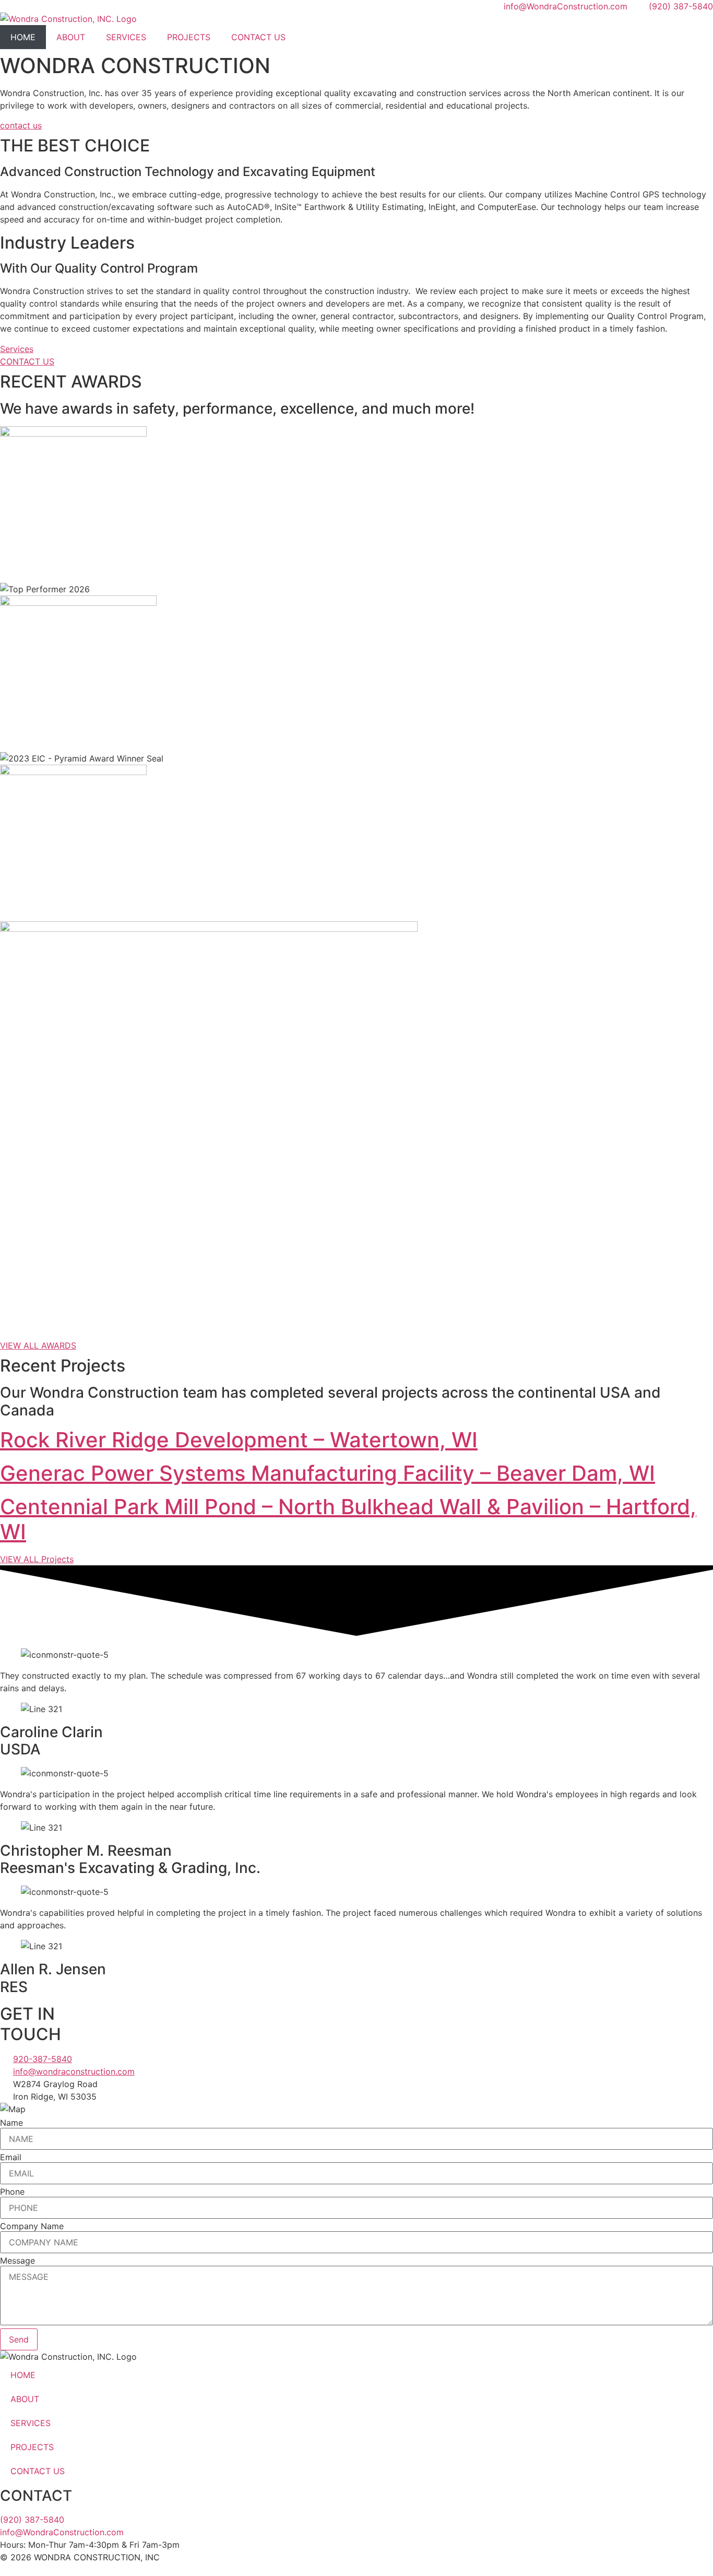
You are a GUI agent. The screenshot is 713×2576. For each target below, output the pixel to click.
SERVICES (126, 37)
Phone (12, 2192)
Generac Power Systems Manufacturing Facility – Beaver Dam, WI (328, 1473)
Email (11, 2157)
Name (11, 2123)
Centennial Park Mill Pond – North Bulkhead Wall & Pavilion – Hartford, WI (348, 1519)
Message (17, 2261)
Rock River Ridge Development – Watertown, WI (239, 1440)
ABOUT (71, 37)
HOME (23, 37)
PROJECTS (189, 37)
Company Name (32, 2226)
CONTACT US (258, 37)
